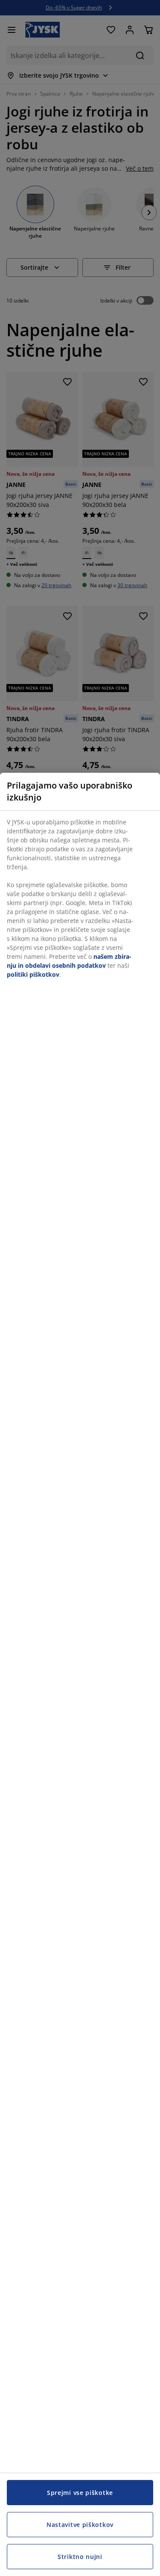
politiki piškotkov (33, 974)
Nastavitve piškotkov (80, 2525)
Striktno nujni (80, 2557)
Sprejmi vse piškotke (80, 2493)
